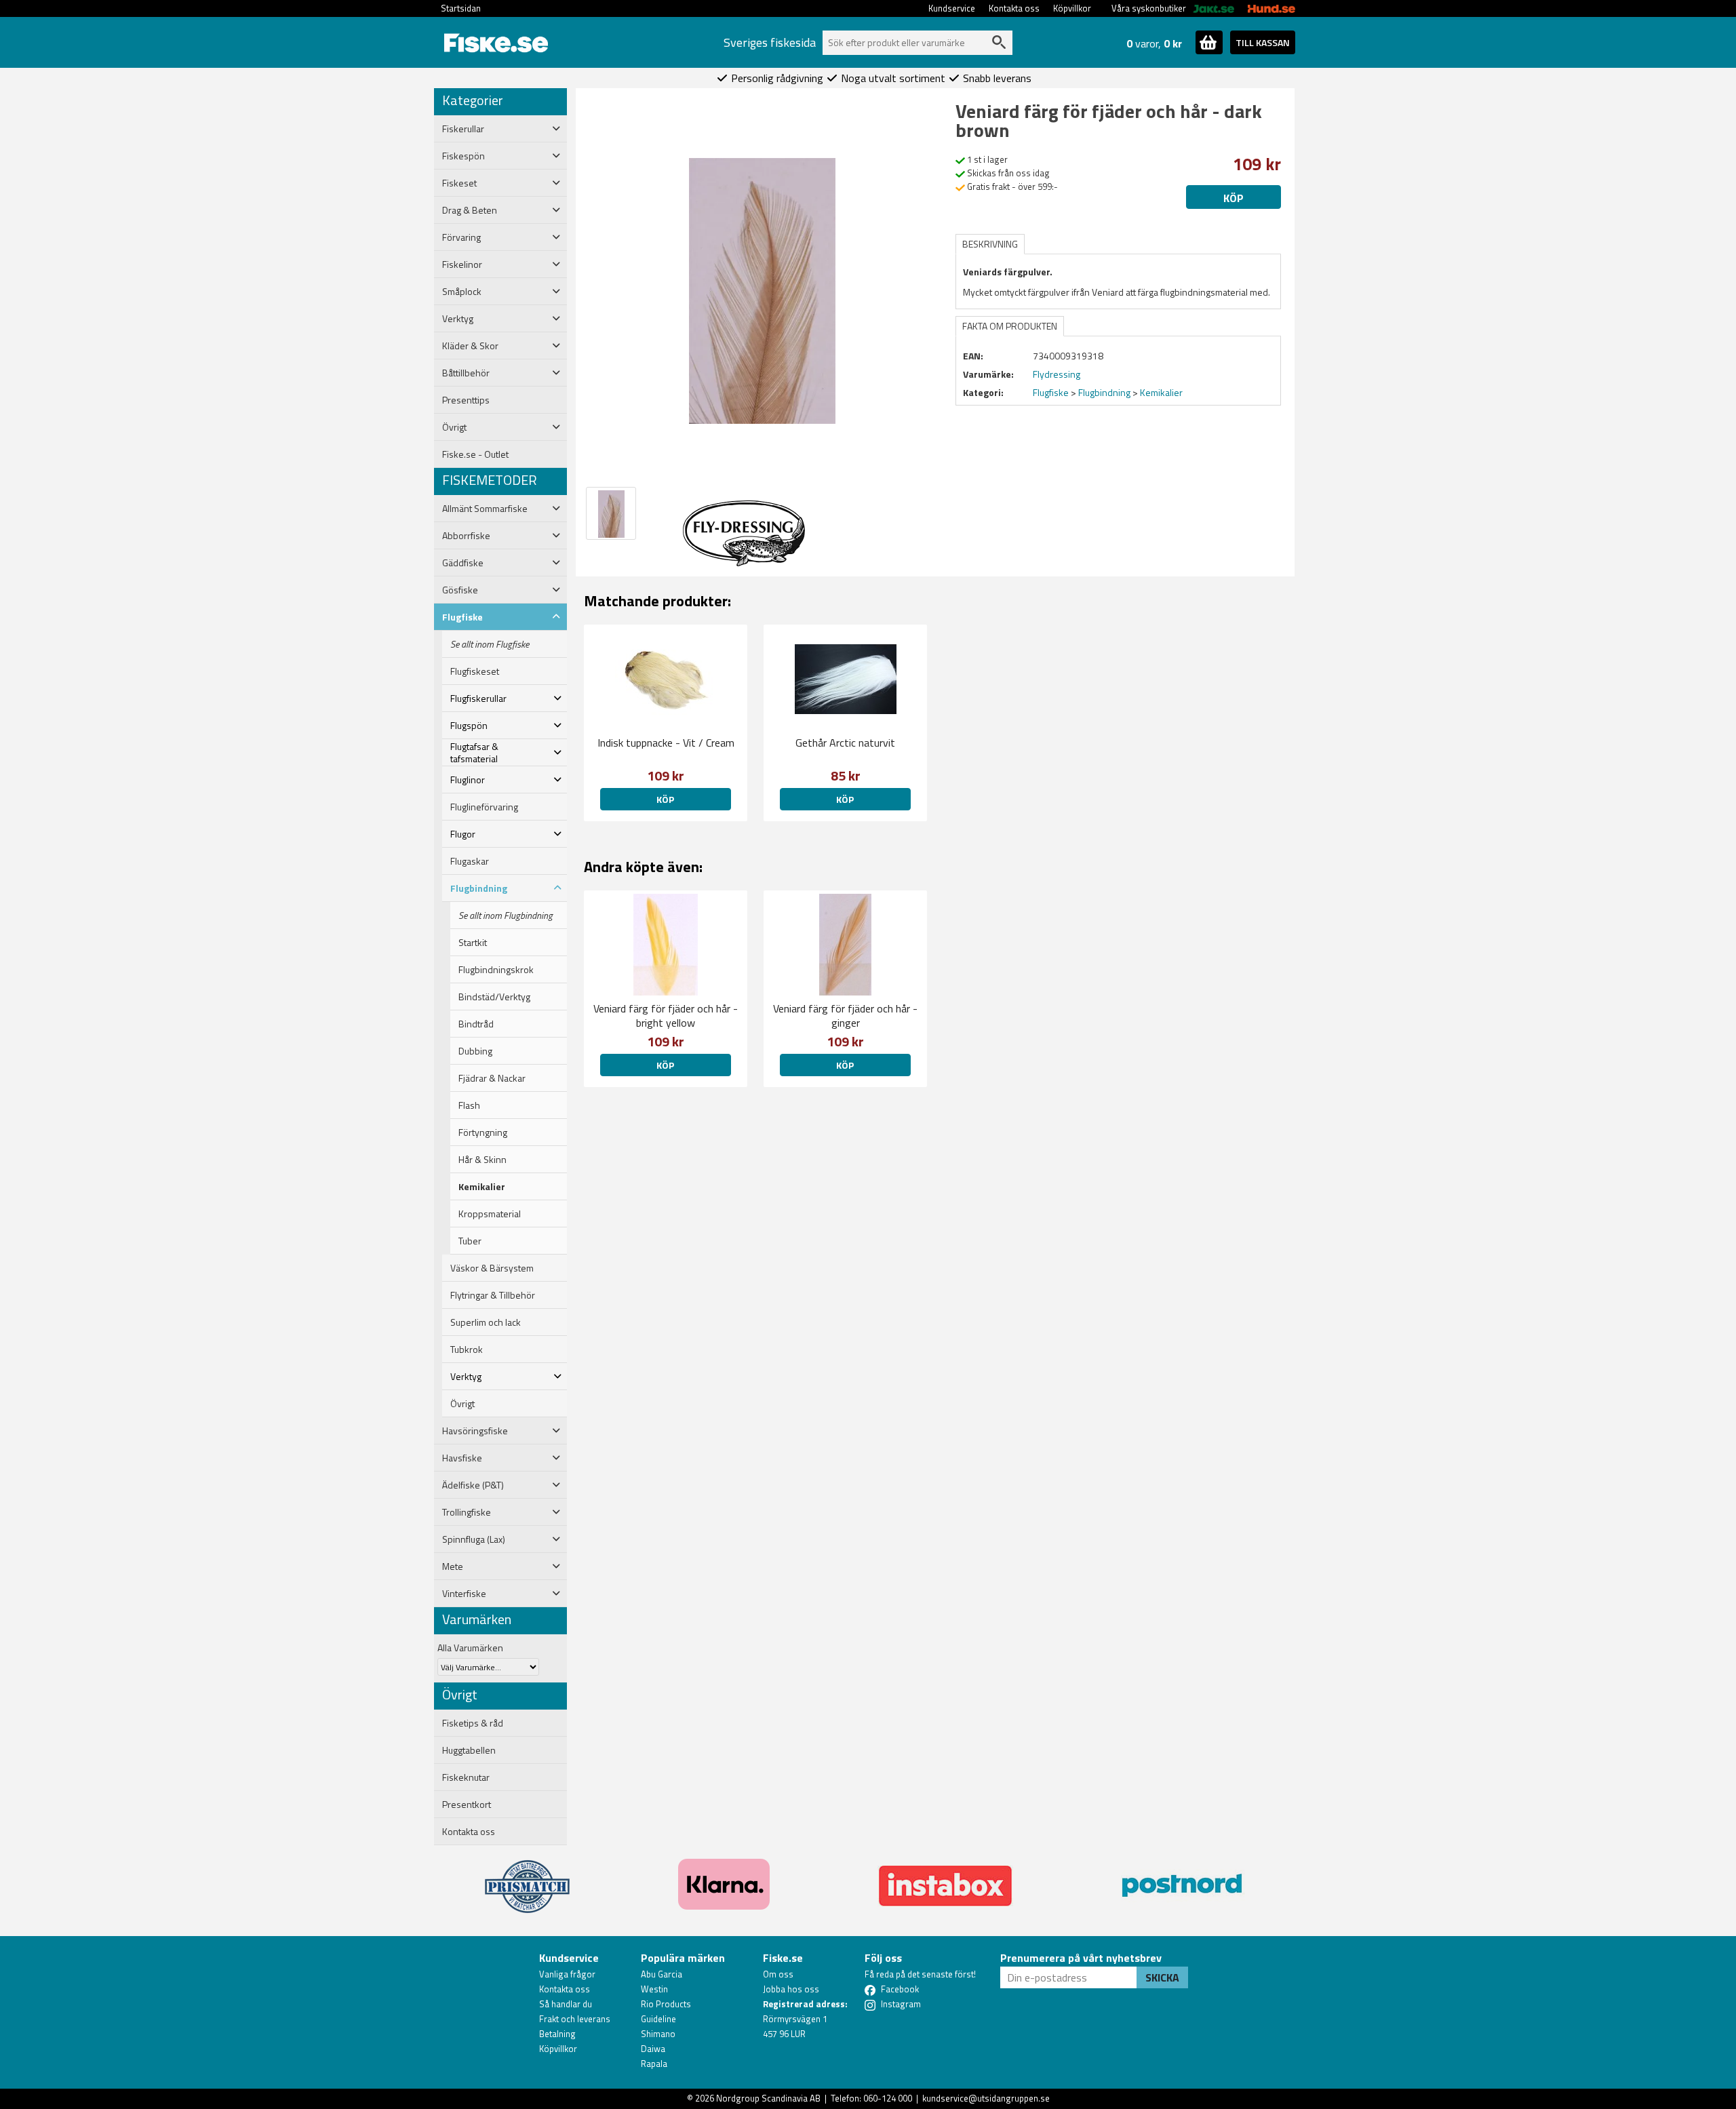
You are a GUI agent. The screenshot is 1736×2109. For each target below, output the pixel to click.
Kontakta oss (1014, 8)
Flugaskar (470, 861)
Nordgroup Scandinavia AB (768, 2098)
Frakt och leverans (575, 2019)
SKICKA (1162, 1977)
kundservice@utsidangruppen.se (986, 2098)
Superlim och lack (486, 1322)
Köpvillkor (1072, 8)
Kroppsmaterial (490, 1214)
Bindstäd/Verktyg (494, 997)
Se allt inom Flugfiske (490, 644)
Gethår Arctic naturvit (845, 743)
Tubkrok (467, 1349)
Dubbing (475, 1051)
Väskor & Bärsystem (492, 1268)
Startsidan (461, 8)
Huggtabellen (469, 1750)
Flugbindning (1104, 392)
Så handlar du (566, 2004)
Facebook (900, 1989)
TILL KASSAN (1263, 42)
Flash (469, 1105)
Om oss (778, 1974)
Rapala (654, 2064)
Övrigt (462, 1404)
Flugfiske (1051, 392)
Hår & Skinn (482, 1160)
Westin (654, 1989)
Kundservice (952, 8)
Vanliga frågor (567, 1974)
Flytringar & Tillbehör (493, 1295)
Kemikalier (482, 1187)
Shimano (658, 2034)
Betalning (557, 2034)
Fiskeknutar (466, 1777)
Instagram (901, 2004)
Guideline (658, 2019)
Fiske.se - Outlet (475, 454)
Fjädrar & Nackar (492, 1078)
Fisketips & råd (473, 1723)
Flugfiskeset (475, 671)
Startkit (473, 943)
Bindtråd (476, 1024)
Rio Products (666, 2004)
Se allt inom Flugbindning (506, 915)
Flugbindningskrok (496, 970)
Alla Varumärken (470, 1648)
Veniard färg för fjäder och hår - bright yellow (666, 1016)
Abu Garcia (662, 1974)
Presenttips (466, 400)
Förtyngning (483, 1132)
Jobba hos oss (791, 1989)
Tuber (470, 1241)
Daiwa (653, 2049)
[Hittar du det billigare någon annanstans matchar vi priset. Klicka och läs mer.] (527, 1878)
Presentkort (467, 1805)
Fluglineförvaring (484, 807)
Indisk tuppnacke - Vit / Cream (666, 743)
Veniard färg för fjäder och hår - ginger (845, 1016)
